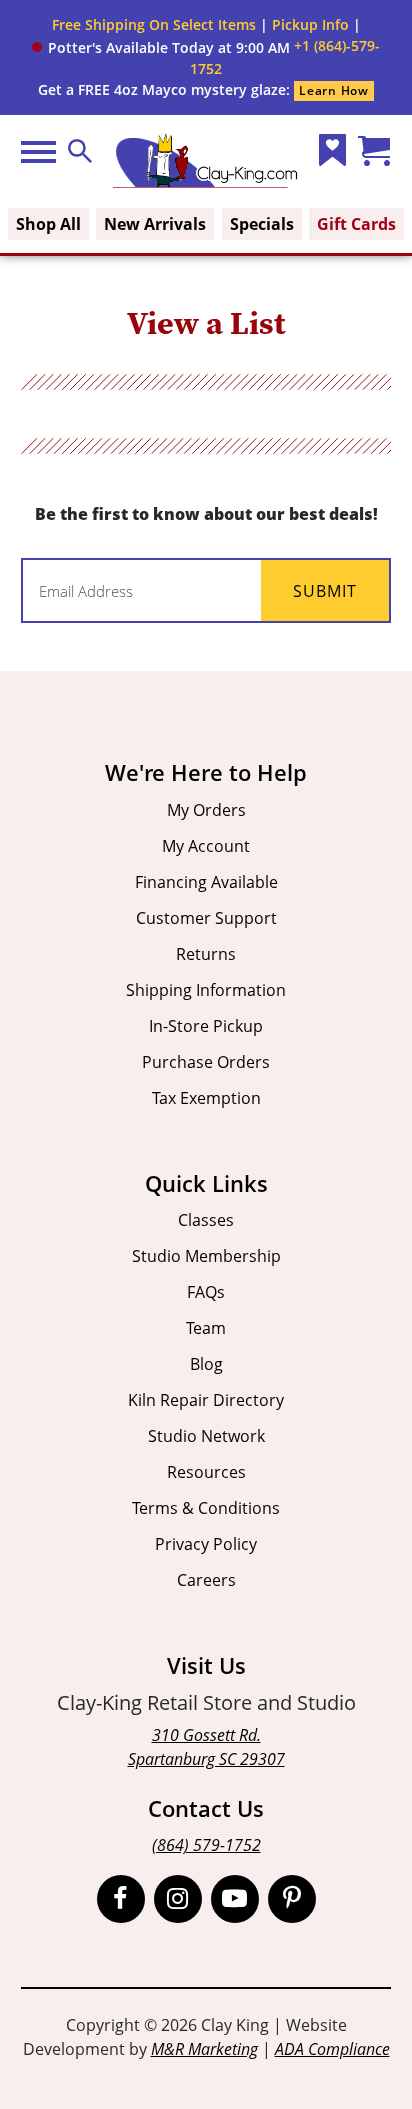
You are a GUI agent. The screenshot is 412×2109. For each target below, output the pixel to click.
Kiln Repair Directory (206, 1400)
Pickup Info (310, 24)
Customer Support (206, 918)
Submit (325, 591)
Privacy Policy (206, 1544)
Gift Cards (356, 224)
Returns (206, 954)
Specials (262, 224)
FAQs (206, 1292)
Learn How (333, 90)
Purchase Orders (206, 1062)
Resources (206, 1472)
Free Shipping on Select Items (154, 24)
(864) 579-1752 (206, 1845)
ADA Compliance (332, 2049)
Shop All (48, 224)
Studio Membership (206, 1256)
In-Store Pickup (206, 1026)
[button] (161, 47)
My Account (206, 846)
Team (206, 1328)
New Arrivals (155, 224)
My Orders (206, 810)
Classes (206, 1220)
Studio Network (206, 1436)
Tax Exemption (206, 1098)
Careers (206, 1580)
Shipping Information (206, 990)
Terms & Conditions (206, 1508)
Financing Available (206, 882)
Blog (206, 1364)
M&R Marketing (204, 2049)
